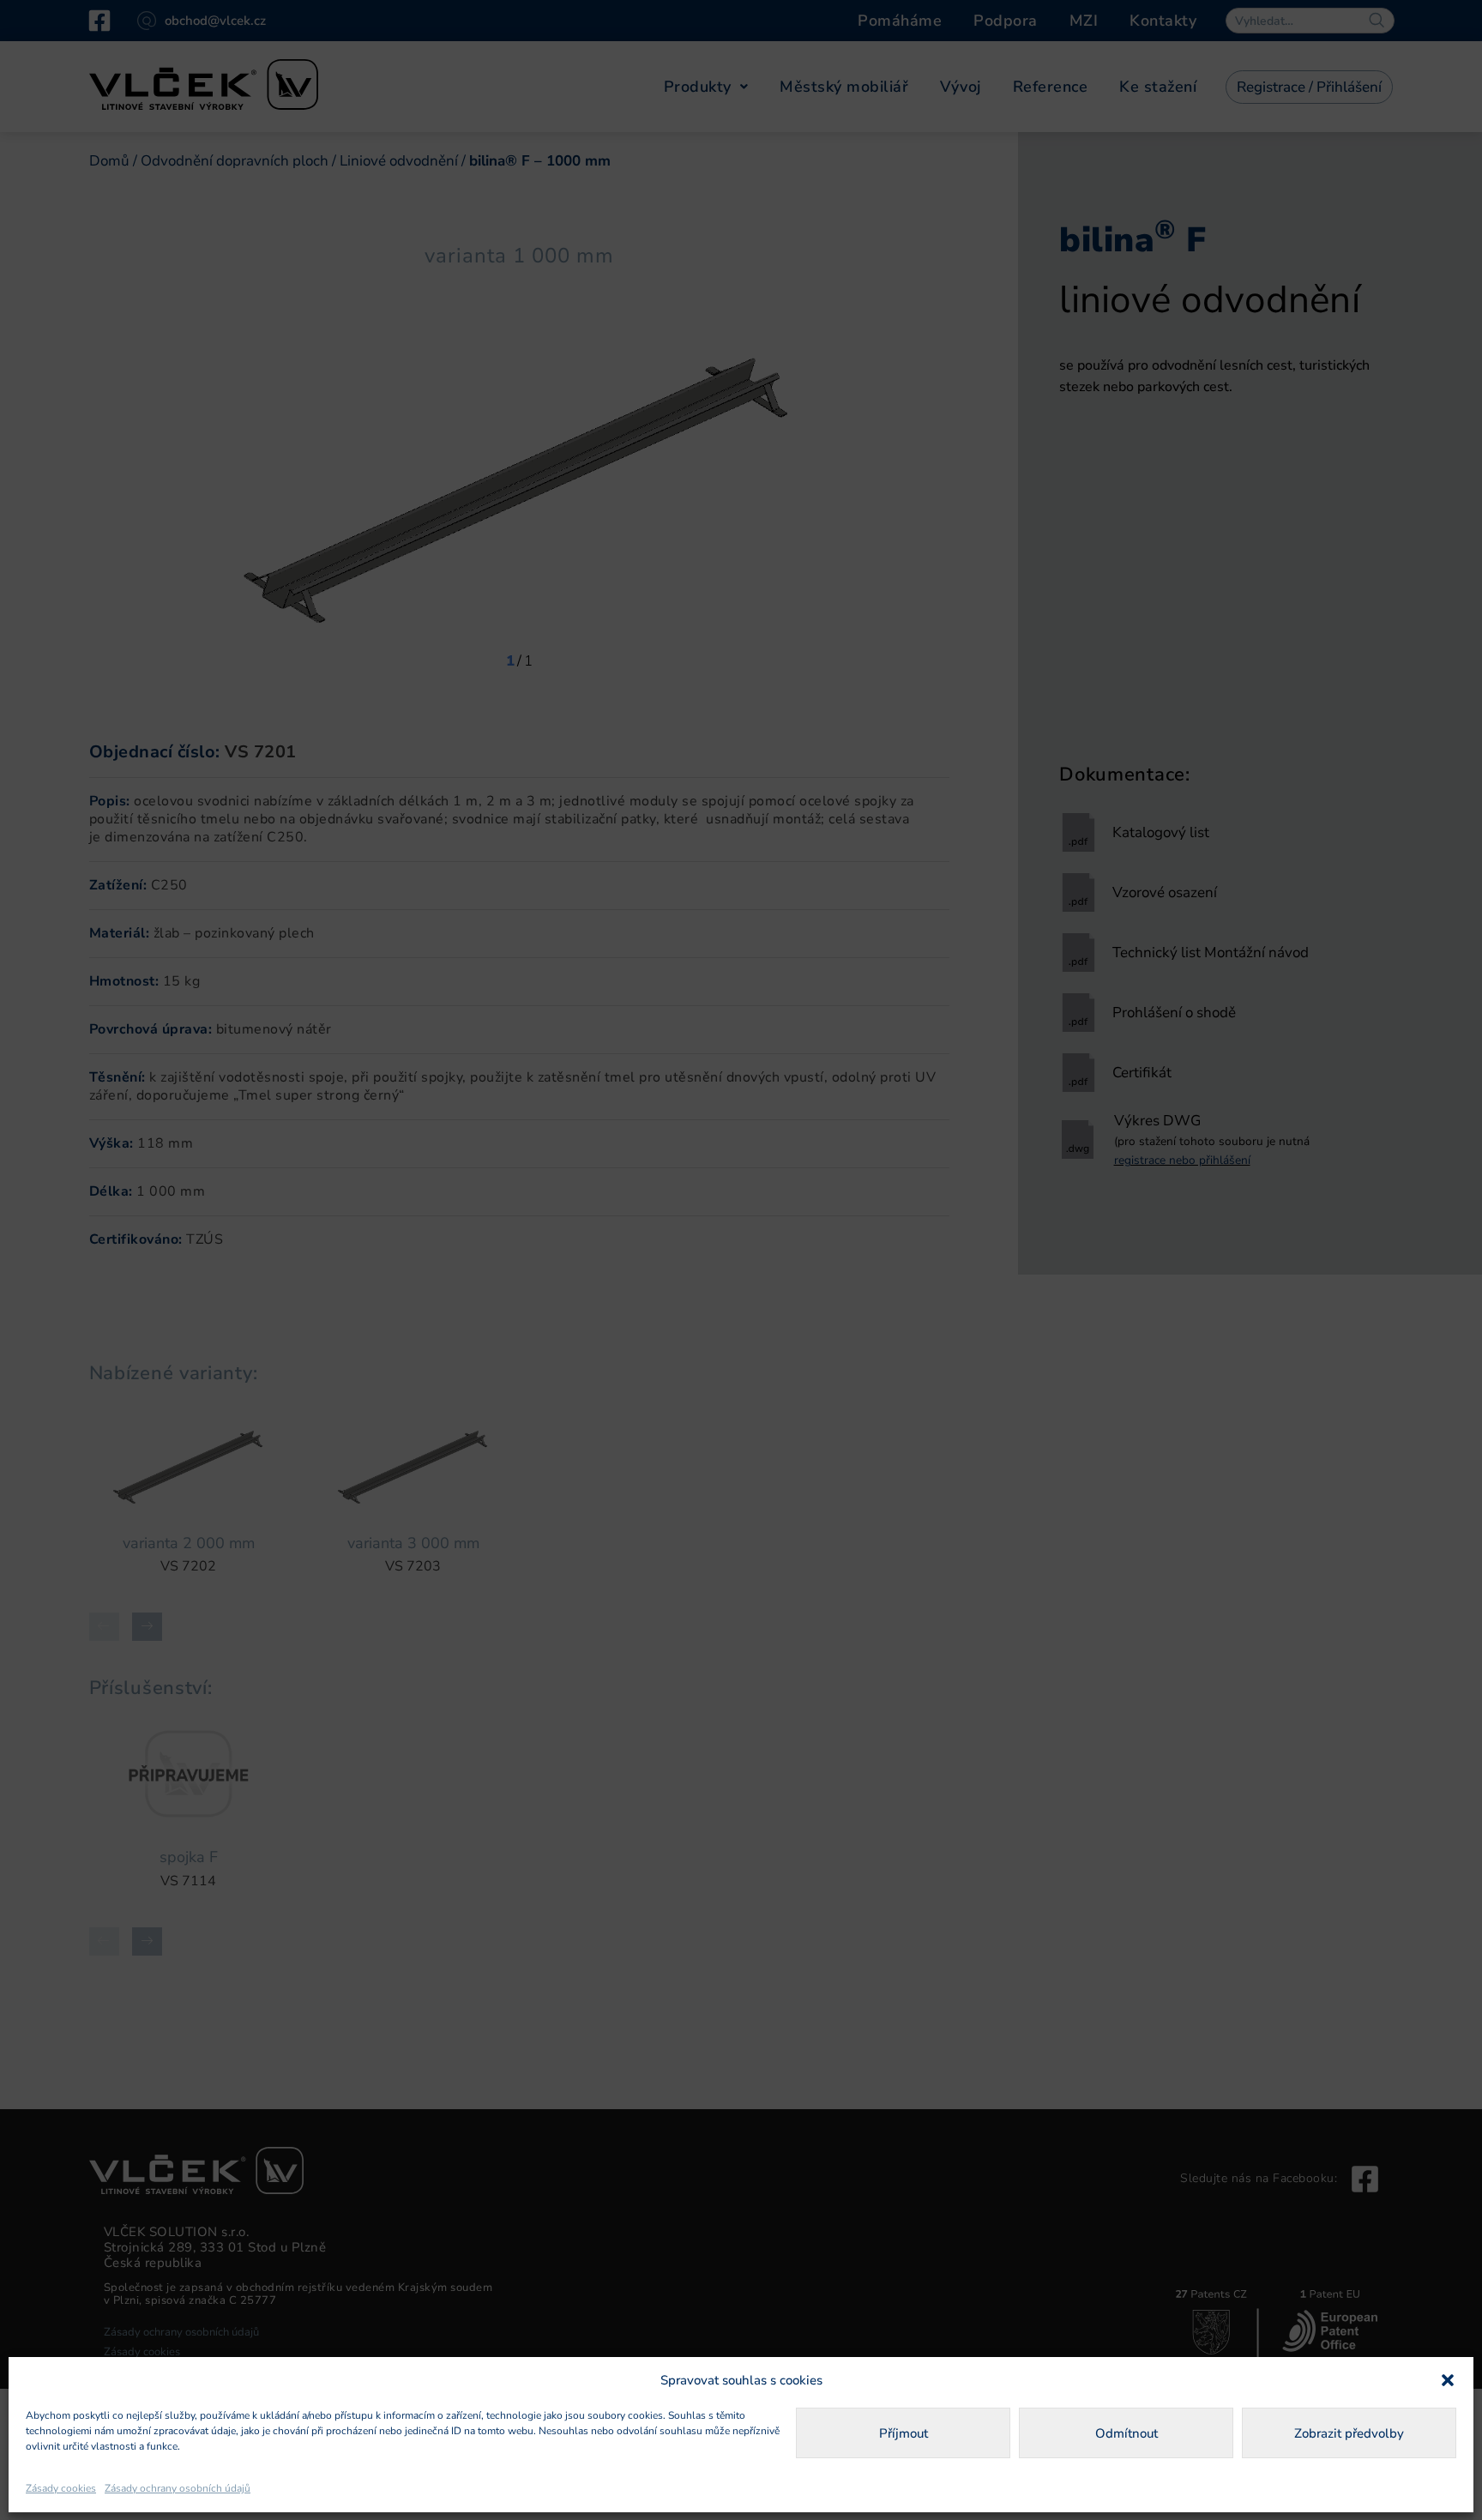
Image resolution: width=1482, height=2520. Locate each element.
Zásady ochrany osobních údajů (178, 2488)
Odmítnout (1127, 2433)
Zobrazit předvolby (1349, 2433)
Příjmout (904, 2433)
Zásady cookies (61, 2488)
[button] (1448, 2380)
